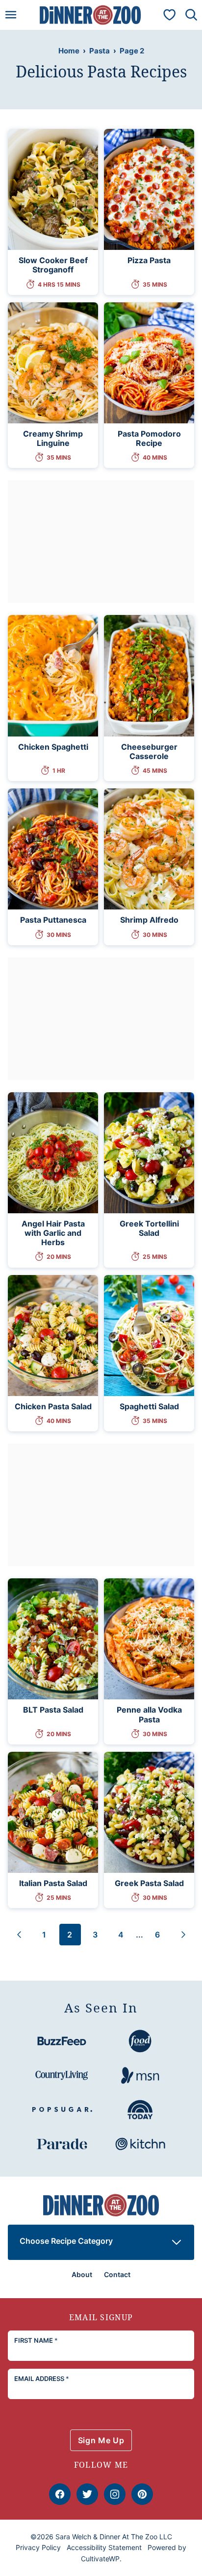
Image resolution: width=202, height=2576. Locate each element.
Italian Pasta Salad (53, 1883)
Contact (117, 2274)
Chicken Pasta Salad (53, 1406)
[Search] (191, 15)
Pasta (100, 51)
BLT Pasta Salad (53, 1710)
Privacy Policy (38, 2547)
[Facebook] (60, 2494)
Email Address (42, 2379)
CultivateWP (100, 2559)
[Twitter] (87, 2494)
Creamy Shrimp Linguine (53, 438)
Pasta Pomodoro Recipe (149, 438)
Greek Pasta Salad (149, 1883)
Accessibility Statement (104, 2547)
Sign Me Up (101, 2440)
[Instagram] (115, 2494)
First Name (36, 2340)
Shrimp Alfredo (149, 920)
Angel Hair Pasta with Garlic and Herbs (53, 1233)
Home (69, 51)
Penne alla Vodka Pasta (149, 1714)
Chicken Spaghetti (53, 747)
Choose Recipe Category (66, 2241)
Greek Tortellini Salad (149, 1228)
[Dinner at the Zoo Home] (90, 15)
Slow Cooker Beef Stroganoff (53, 265)
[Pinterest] (142, 2494)
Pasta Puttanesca (53, 920)
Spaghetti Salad (149, 1406)
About (82, 2274)
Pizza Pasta (149, 260)
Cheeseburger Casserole (149, 751)
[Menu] (11, 15)
